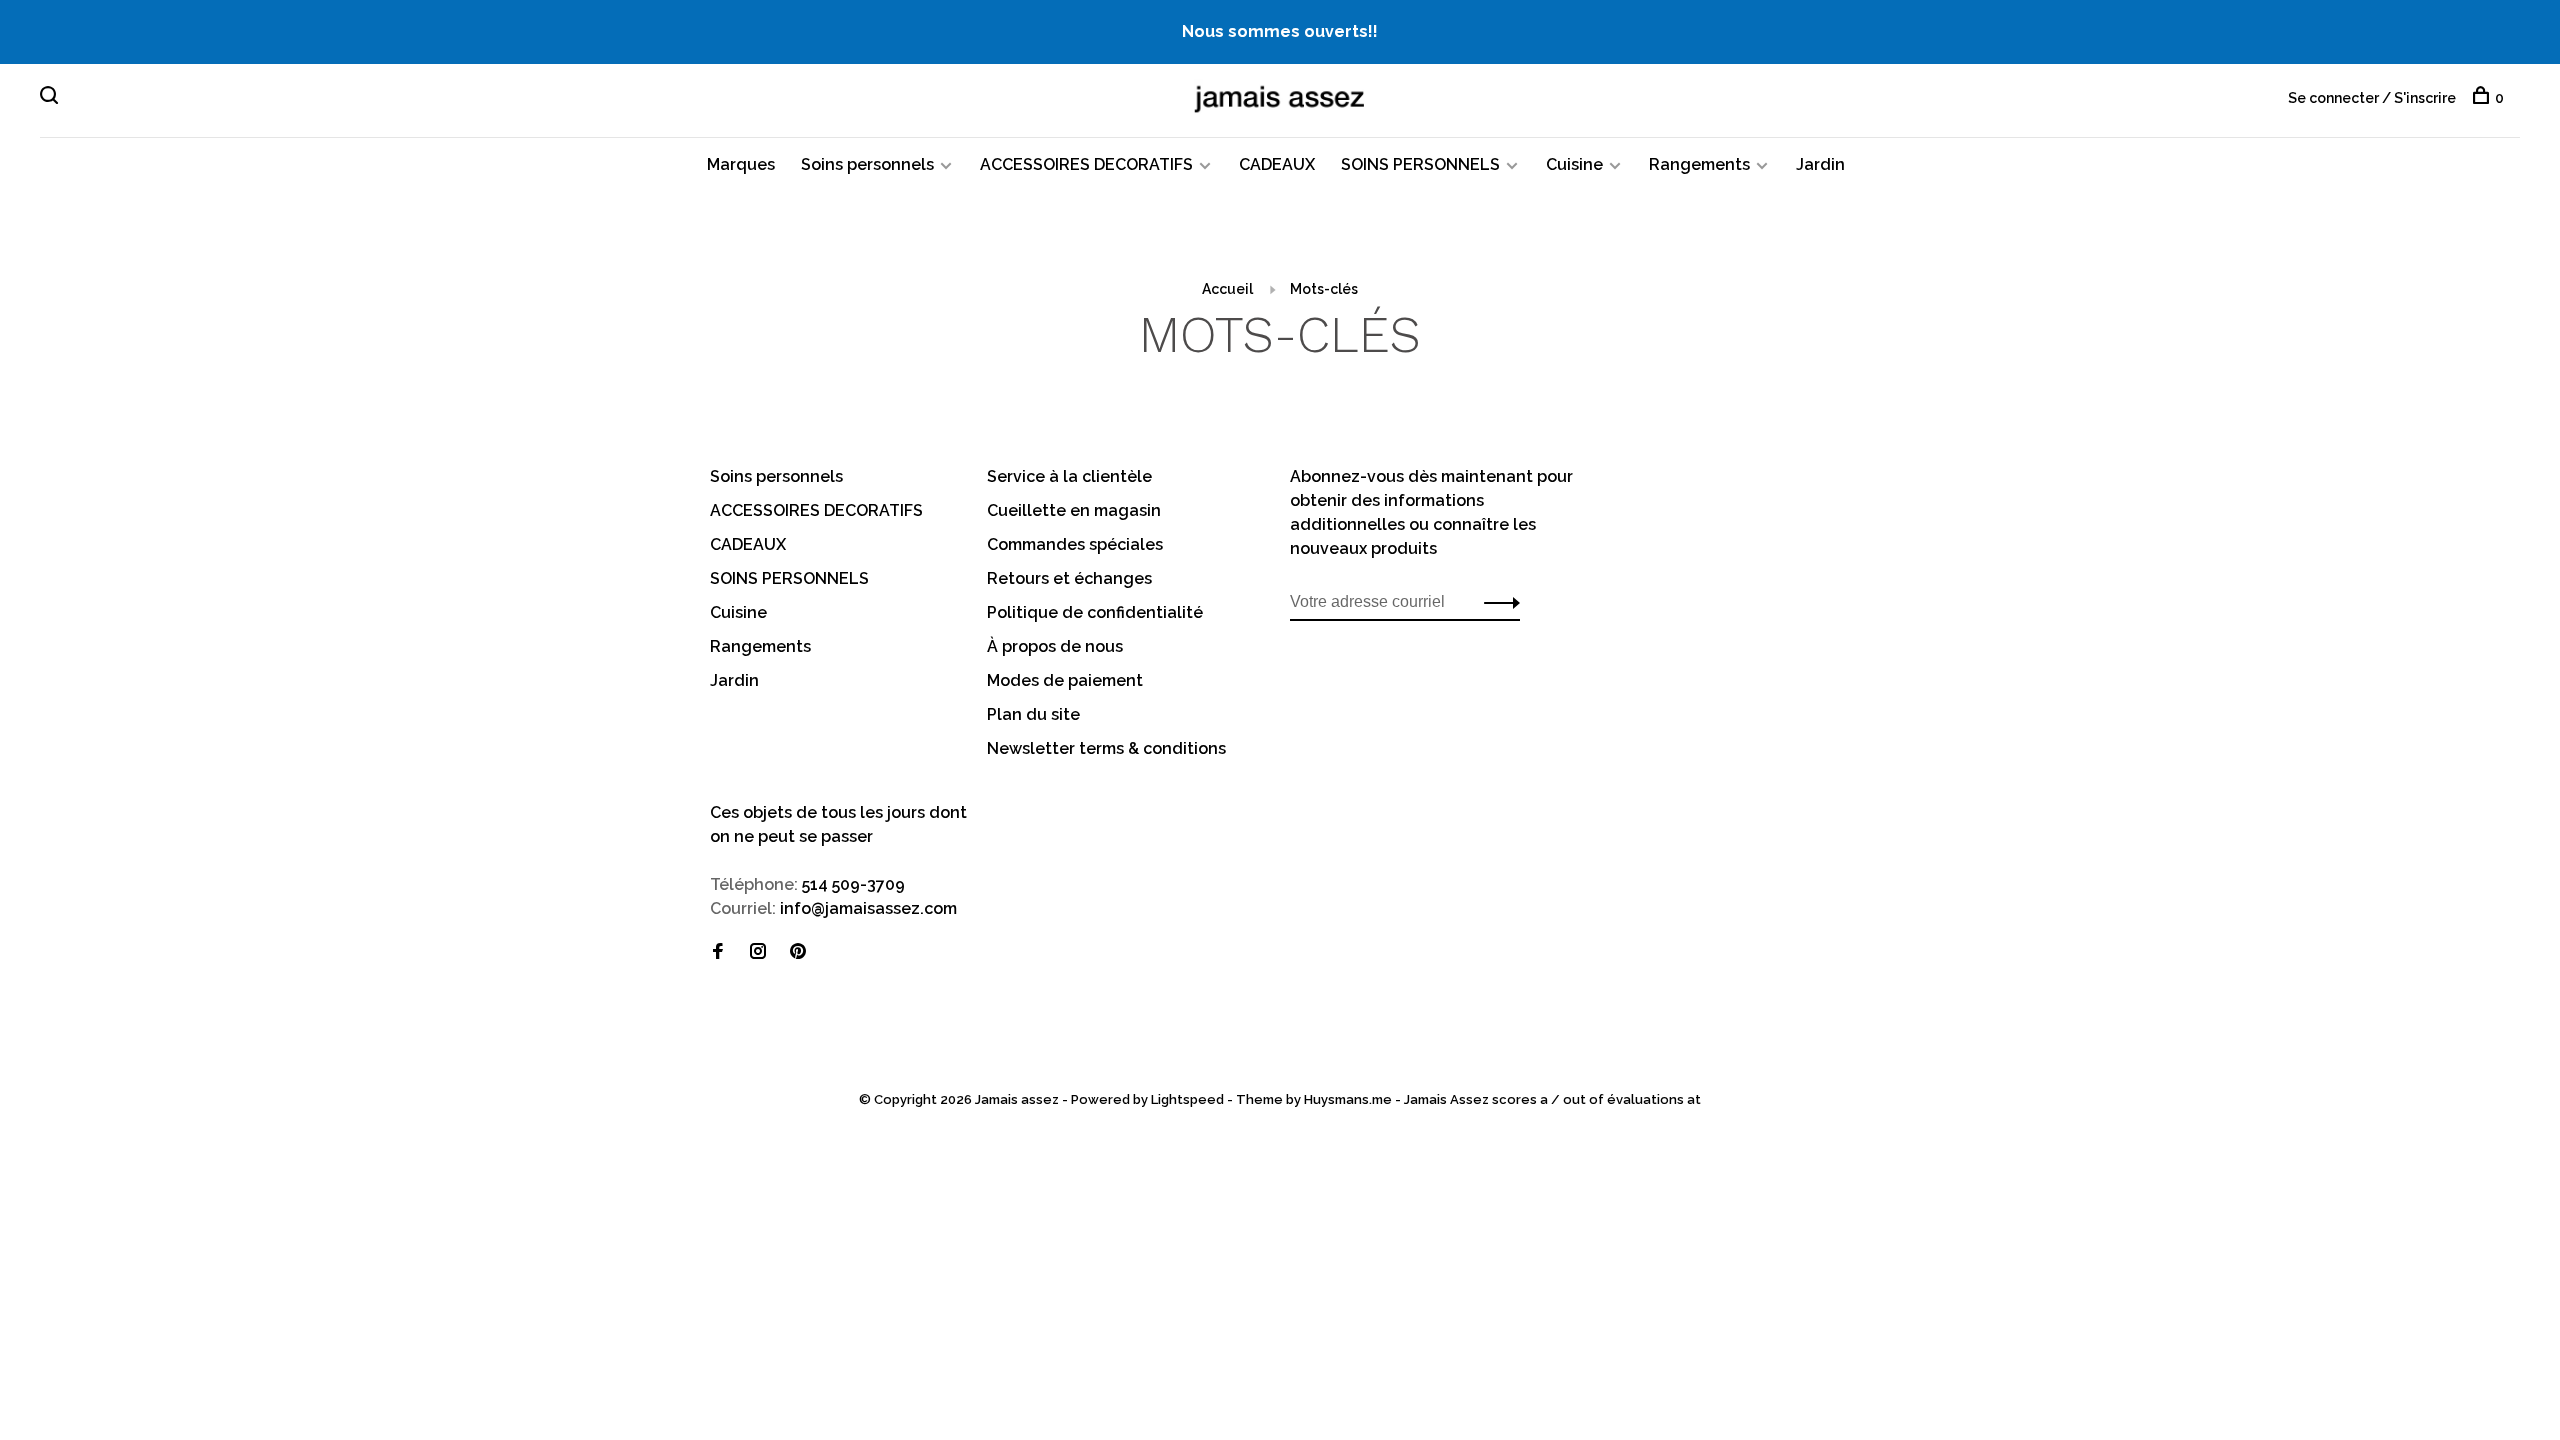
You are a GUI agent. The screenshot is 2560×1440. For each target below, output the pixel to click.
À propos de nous (1055, 646)
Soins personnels (867, 164)
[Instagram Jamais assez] (758, 952)
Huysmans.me (1349, 1099)
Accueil (1227, 289)
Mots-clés (1324, 289)
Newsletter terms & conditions (1106, 748)
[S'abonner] (1496, 602)
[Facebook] (718, 952)
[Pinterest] (798, 952)
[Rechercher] (51, 98)
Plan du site (1033, 714)
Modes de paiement (1065, 680)
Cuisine (1574, 164)
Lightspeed (1187, 1099)
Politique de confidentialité (1095, 612)
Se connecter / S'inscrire (2372, 98)
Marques (741, 164)
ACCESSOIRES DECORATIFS (1086, 164)
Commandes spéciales (1075, 544)
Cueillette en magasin (1074, 510)
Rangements (1699, 164)
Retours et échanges (1069, 578)
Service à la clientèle (1069, 476)
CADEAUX (1277, 164)
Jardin (1820, 164)
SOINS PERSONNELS (1420, 164)
